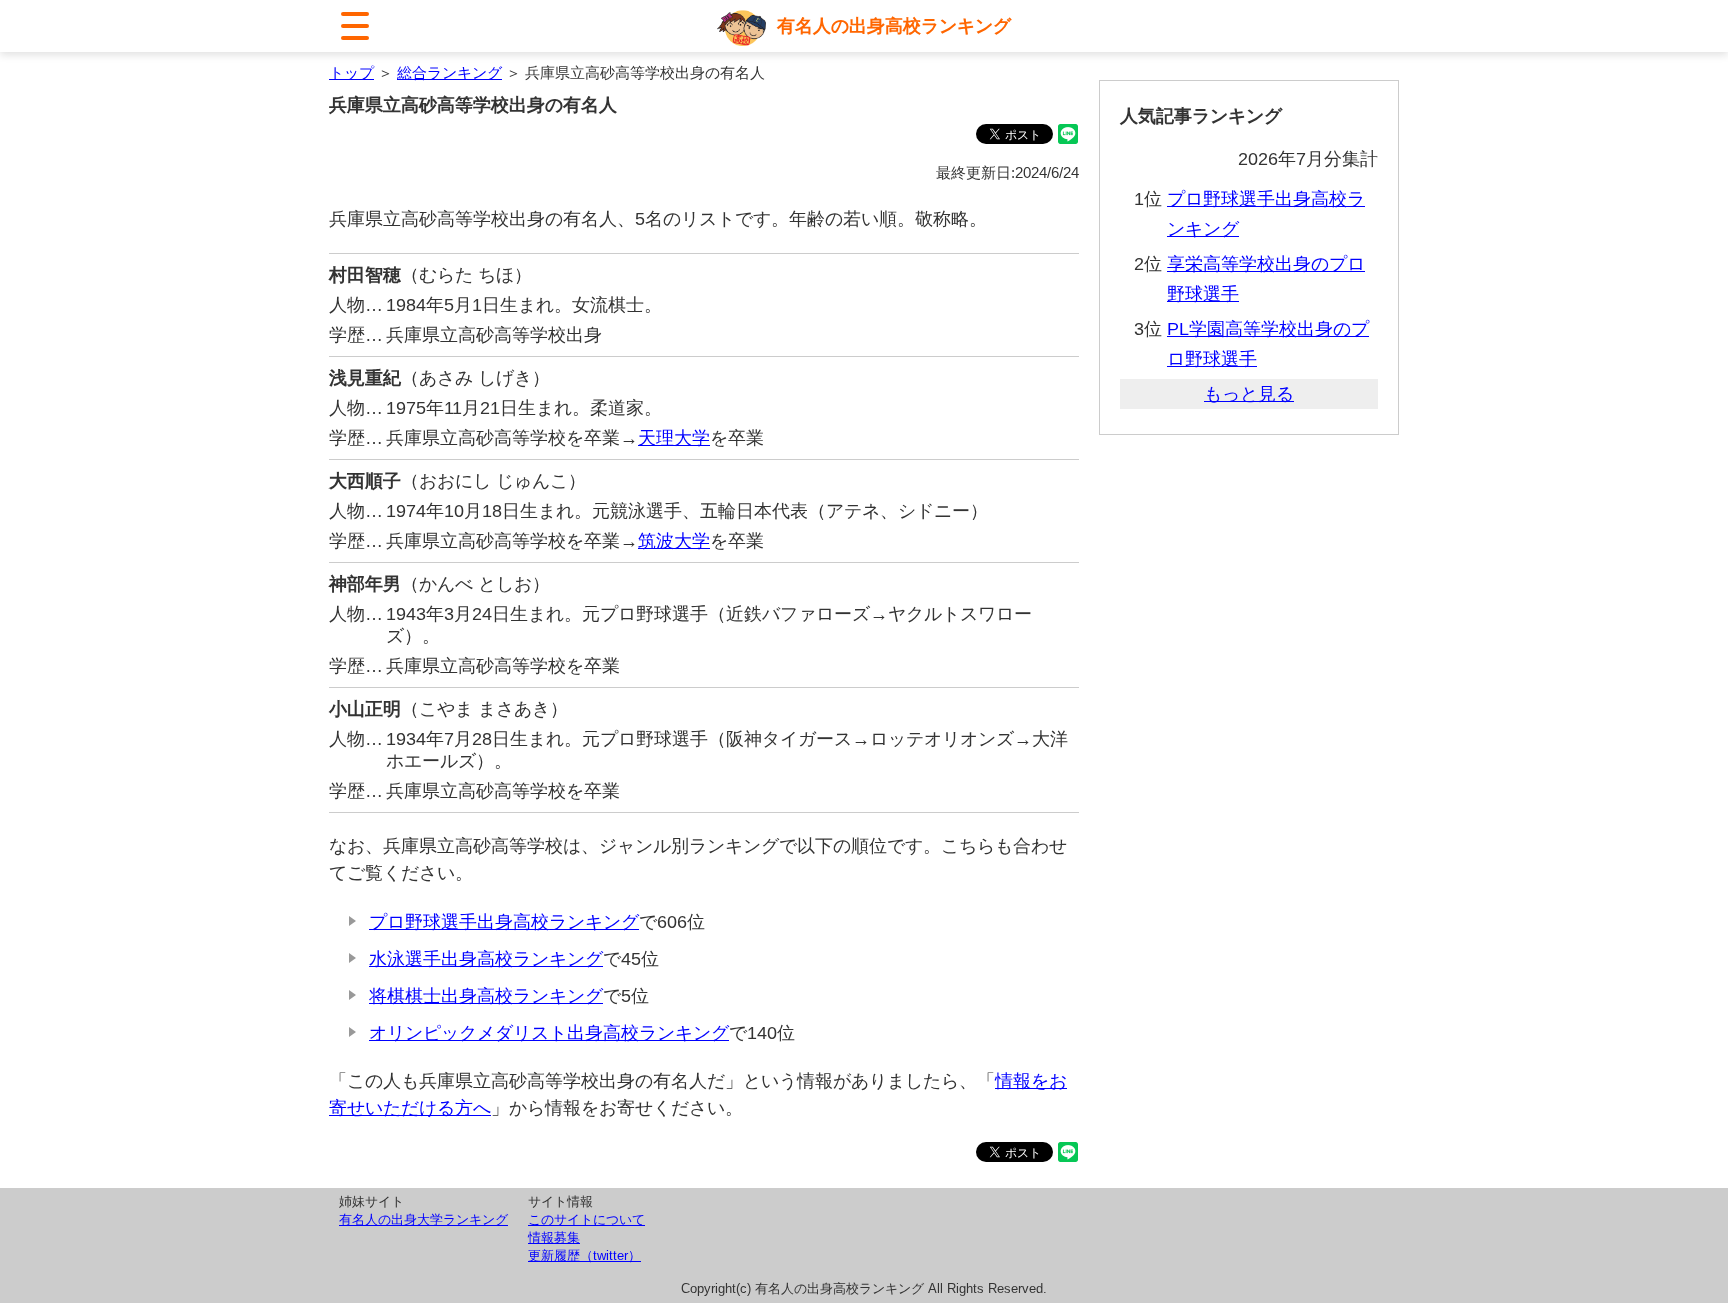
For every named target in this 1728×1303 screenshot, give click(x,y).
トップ (351, 72)
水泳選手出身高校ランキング (486, 959)
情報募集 (554, 1237)
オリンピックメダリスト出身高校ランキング (549, 1033)
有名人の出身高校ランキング (894, 26)
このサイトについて (586, 1219)
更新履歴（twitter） (584, 1255)
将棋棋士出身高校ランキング (486, 996)
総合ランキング (449, 72)
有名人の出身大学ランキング (423, 1219)
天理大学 (674, 438)
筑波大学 (674, 541)
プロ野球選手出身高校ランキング (504, 922)
